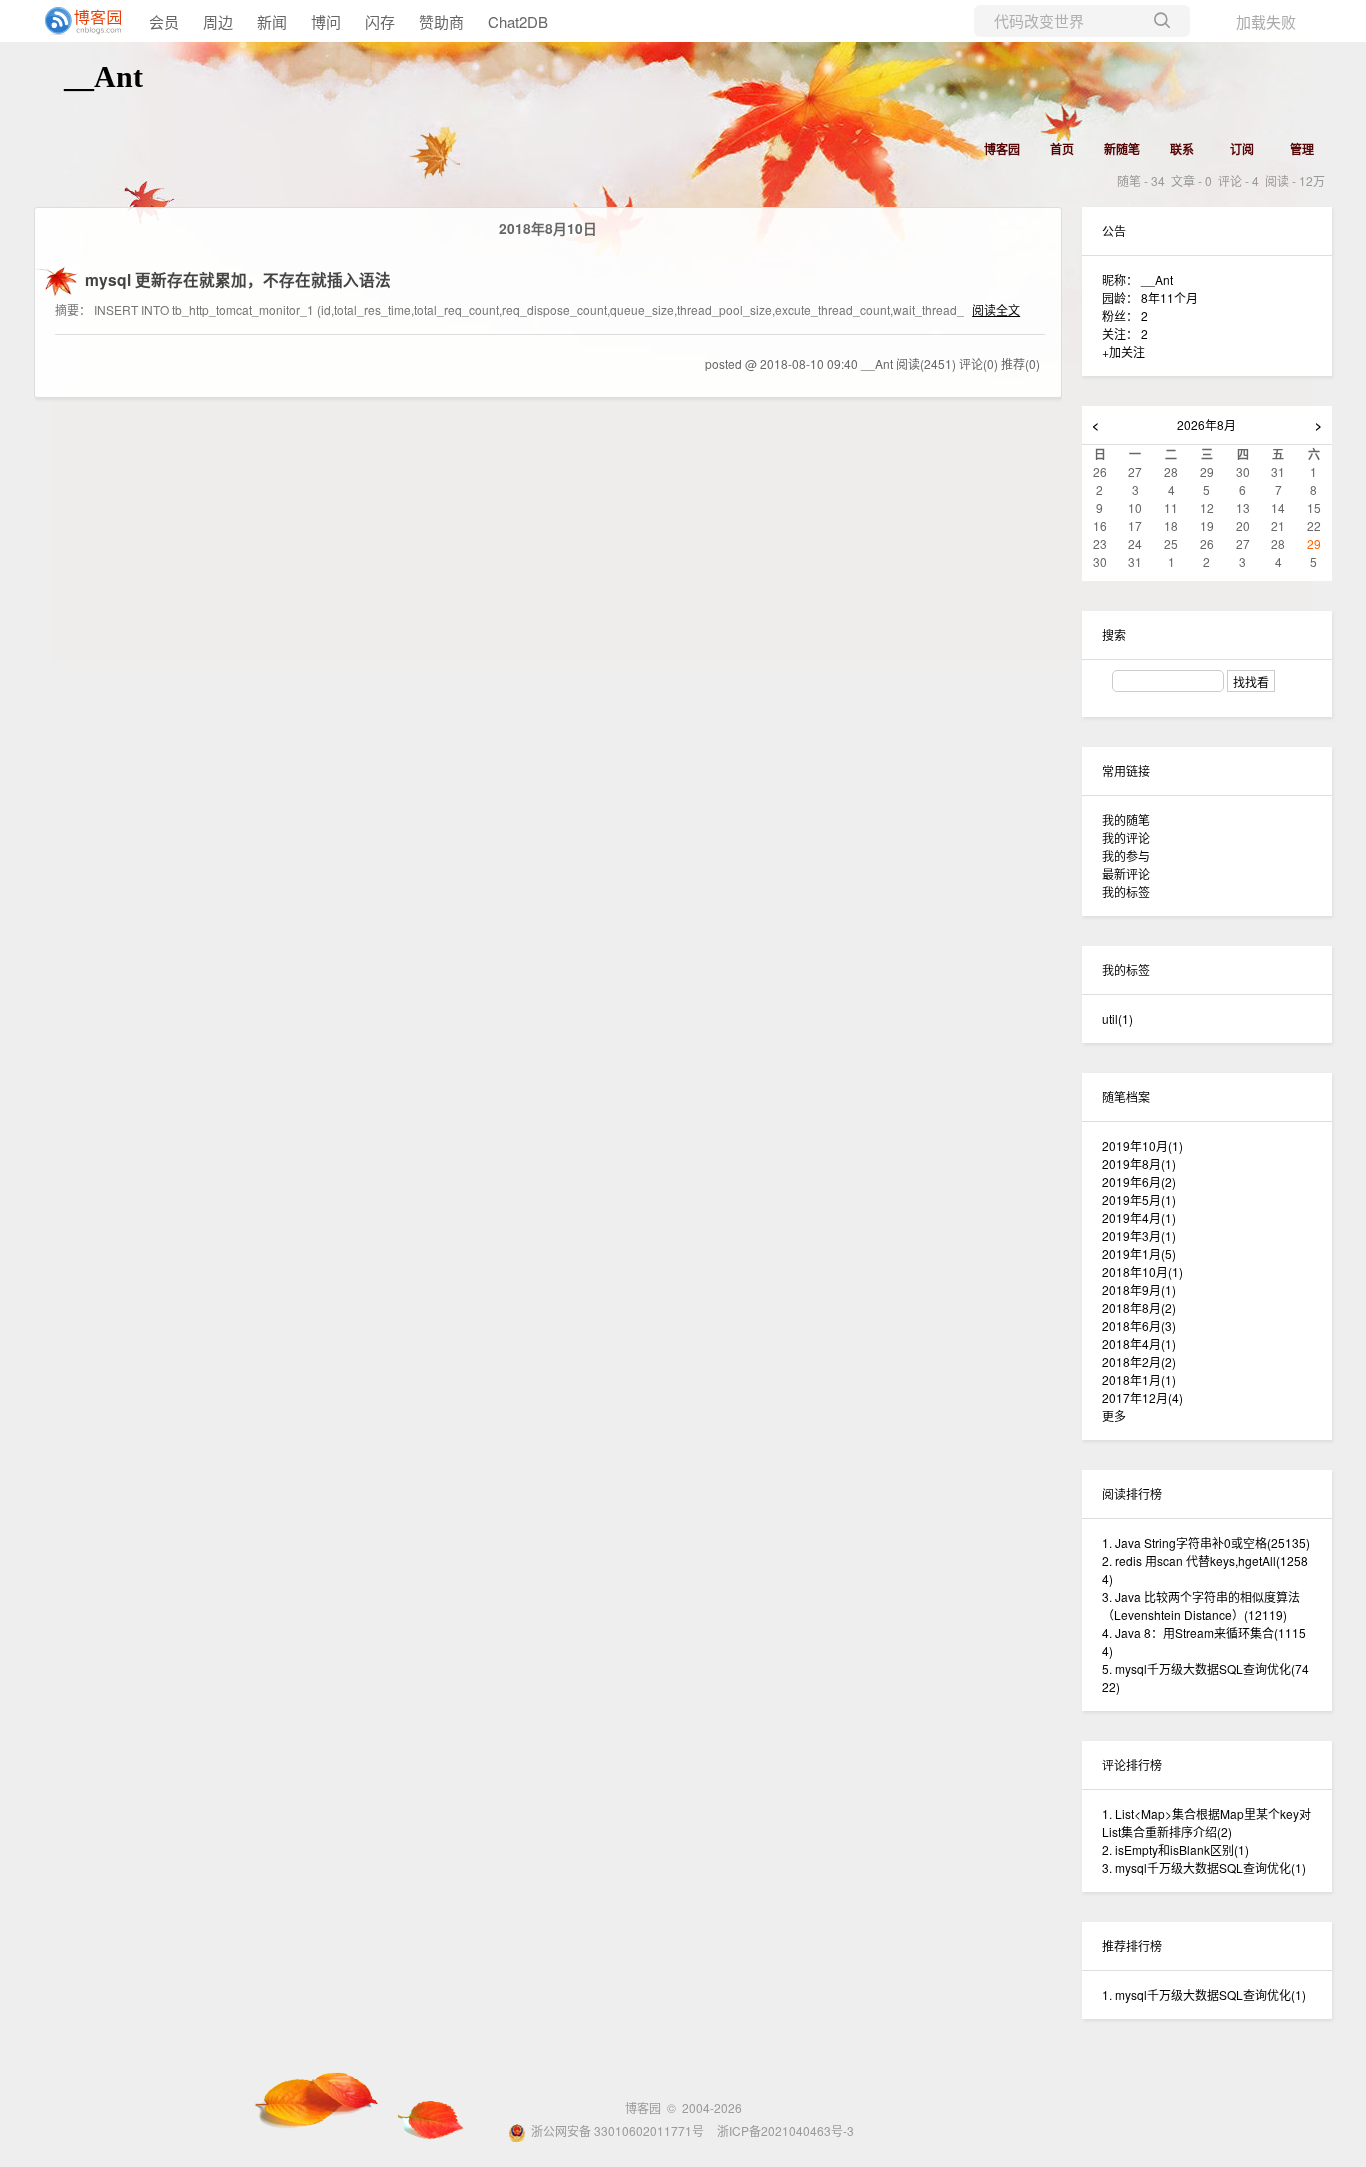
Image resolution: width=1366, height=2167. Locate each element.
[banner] (80, 21)
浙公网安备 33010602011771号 (617, 2130)
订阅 (1242, 149)
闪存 (380, 21)
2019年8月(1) (1139, 1163)
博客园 (1002, 149)
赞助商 (441, 21)
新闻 (272, 21)
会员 (164, 21)
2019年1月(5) (1139, 1253)
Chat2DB (518, 21)
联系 (1182, 149)
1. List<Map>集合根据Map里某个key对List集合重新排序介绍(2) (1206, 1822)
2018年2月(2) (1139, 1361)
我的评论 (1126, 837)
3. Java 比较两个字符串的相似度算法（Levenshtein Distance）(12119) (1201, 1605)
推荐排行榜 (1132, 1945)
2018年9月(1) (1139, 1289)
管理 (1302, 149)
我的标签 (1126, 891)
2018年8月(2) (1139, 1307)
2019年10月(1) (1142, 1145)
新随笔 (1122, 149)
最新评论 (1126, 873)
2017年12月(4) (1142, 1397)
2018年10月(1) (1142, 1271)
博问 (326, 21)
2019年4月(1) (1139, 1217)
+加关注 (1123, 351)
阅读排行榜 (1132, 1493)
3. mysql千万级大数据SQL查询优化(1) (1204, 1867)
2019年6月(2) (1139, 1181)
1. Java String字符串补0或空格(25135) (1206, 1542)
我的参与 (1126, 855)
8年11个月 (1169, 297)
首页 (1062, 149)
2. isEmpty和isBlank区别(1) (1175, 1849)
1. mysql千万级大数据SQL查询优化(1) (1204, 1994)
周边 (218, 21)
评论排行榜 (1132, 1764)
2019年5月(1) (1139, 1199)
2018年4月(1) (1139, 1343)
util (1117, 1018)
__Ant (103, 76)
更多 (1114, 1415)
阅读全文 (996, 309)
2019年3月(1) (1139, 1235)
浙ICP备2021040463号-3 (785, 2130)
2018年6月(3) (1139, 1325)
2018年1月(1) (1139, 1379)
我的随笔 (1126, 819)
